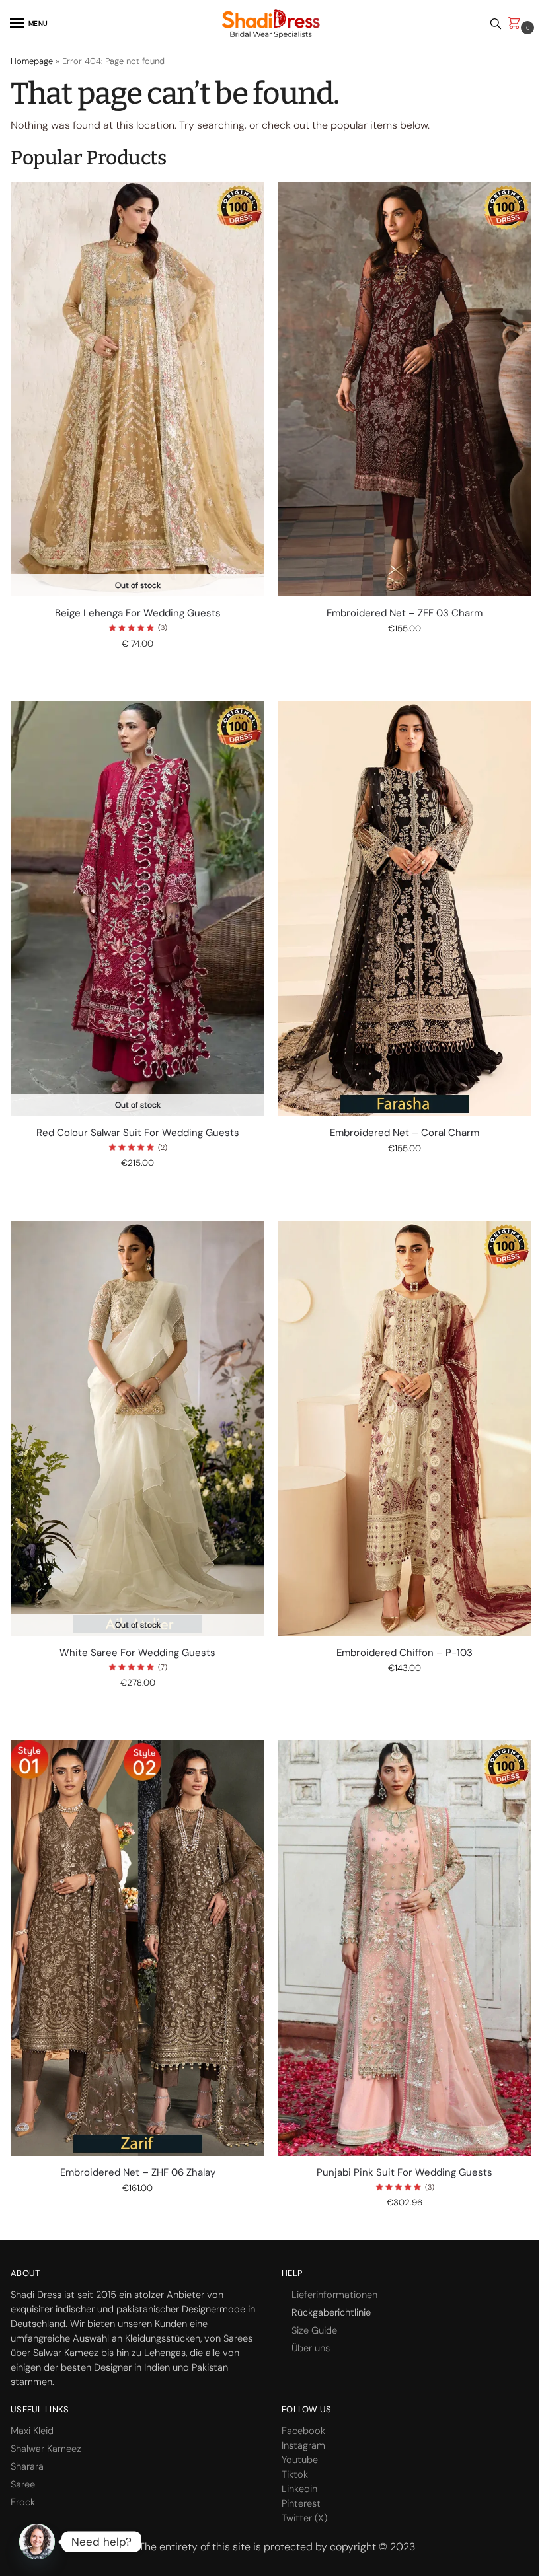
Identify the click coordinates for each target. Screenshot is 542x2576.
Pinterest (301, 2503)
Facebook (303, 2431)
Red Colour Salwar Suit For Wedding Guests (138, 1133)
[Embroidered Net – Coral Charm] (405, 908)
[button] (517, 24)
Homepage (32, 61)
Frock (23, 2502)
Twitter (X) (304, 2518)
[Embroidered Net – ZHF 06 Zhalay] (137, 1948)
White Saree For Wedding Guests (137, 1653)
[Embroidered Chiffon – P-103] (405, 1428)
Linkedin (299, 2489)
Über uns (311, 2348)
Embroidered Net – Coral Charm (405, 1133)
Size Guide (314, 2330)
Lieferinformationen (334, 2295)
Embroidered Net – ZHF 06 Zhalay (138, 2173)
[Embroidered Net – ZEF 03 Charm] (405, 389)
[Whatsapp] (37, 2542)
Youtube (300, 2460)
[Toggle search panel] (496, 23)
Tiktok (295, 2474)
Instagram (303, 2445)
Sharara (27, 2466)
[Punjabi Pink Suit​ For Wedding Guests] (405, 1948)
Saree (23, 2484)
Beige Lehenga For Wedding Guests (138, 613)
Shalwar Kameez (46, 2449)
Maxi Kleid (32, 2431)
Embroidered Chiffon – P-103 (405, 1653)
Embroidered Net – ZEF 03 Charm (405, 613)
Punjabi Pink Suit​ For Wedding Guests (405, 2173)
